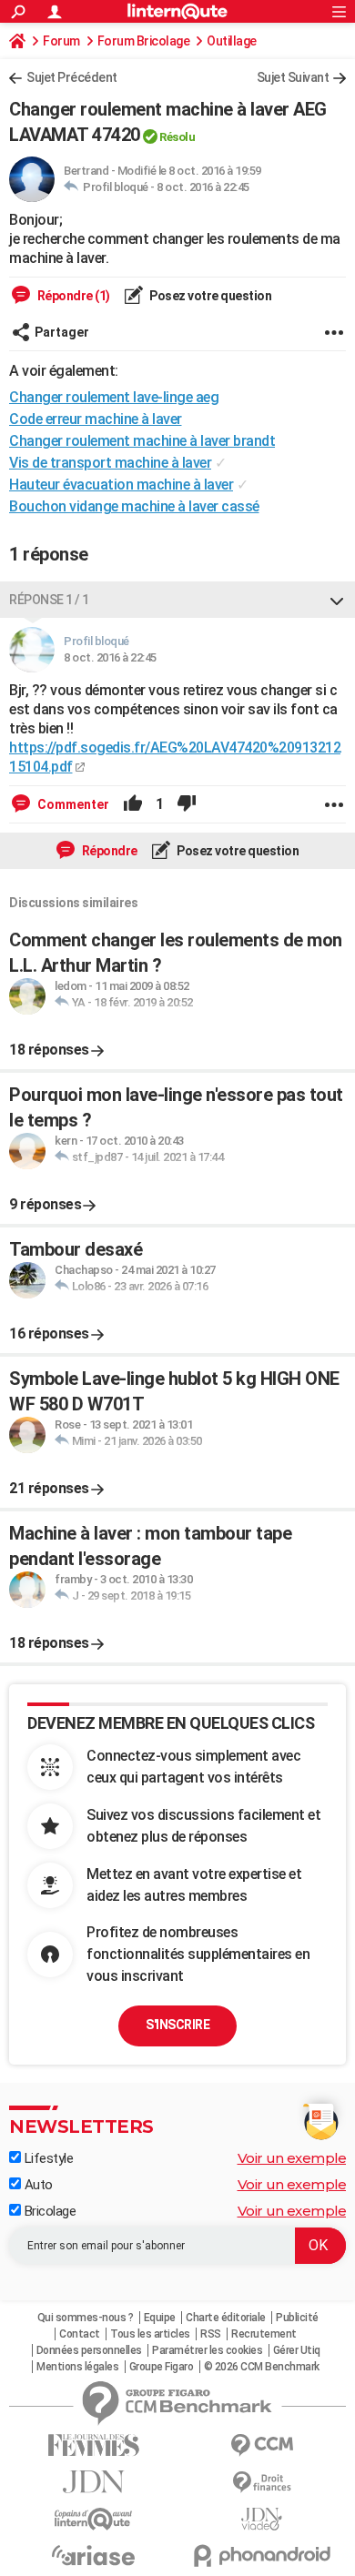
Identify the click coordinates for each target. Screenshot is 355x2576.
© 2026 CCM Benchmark (262, 2367)
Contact (80, 2334)
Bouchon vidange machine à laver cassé (134, 506)
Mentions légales (77, 2367)
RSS (211, 2334)
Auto (37, 2185)
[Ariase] (93, 2555)
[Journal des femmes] (93, 2445)
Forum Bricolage (144, 41)
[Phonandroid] (262, 2556)
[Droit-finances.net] (262, 2483)
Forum (61, 41)
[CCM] (262, 2445)
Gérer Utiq (297, 2350)
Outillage (232, 41)
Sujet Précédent (72, 77)
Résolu (177, 137)
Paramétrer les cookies (207, 2350)
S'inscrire (177, 2025)
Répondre (108, 851)
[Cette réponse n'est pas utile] (187, 804)
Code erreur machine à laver (96, 419)
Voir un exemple (292, 2158)
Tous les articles (150, 2334)
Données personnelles (89, 2350)
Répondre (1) (72, 296)
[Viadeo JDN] (262, 2519)
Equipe (160, 2318)
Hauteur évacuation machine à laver (121, 485)
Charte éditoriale (226, 2318)
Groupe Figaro (162, 2367)
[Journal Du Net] (93, 2482)
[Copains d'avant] (93, 2519)
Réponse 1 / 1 (49, 600)
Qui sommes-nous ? (86, 2318)
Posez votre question (210, 296)
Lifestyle (47, 2158)
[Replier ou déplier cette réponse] (337, 600)
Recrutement (264, 2334)
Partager (62, 332)
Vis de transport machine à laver (110, 463)
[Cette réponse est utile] (133, 804)
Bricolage (48, 2211)
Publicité (297, 2318)
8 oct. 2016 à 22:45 (203, 187)
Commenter (72, 804)
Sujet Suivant (293, 77)
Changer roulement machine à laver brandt (142, 441)
